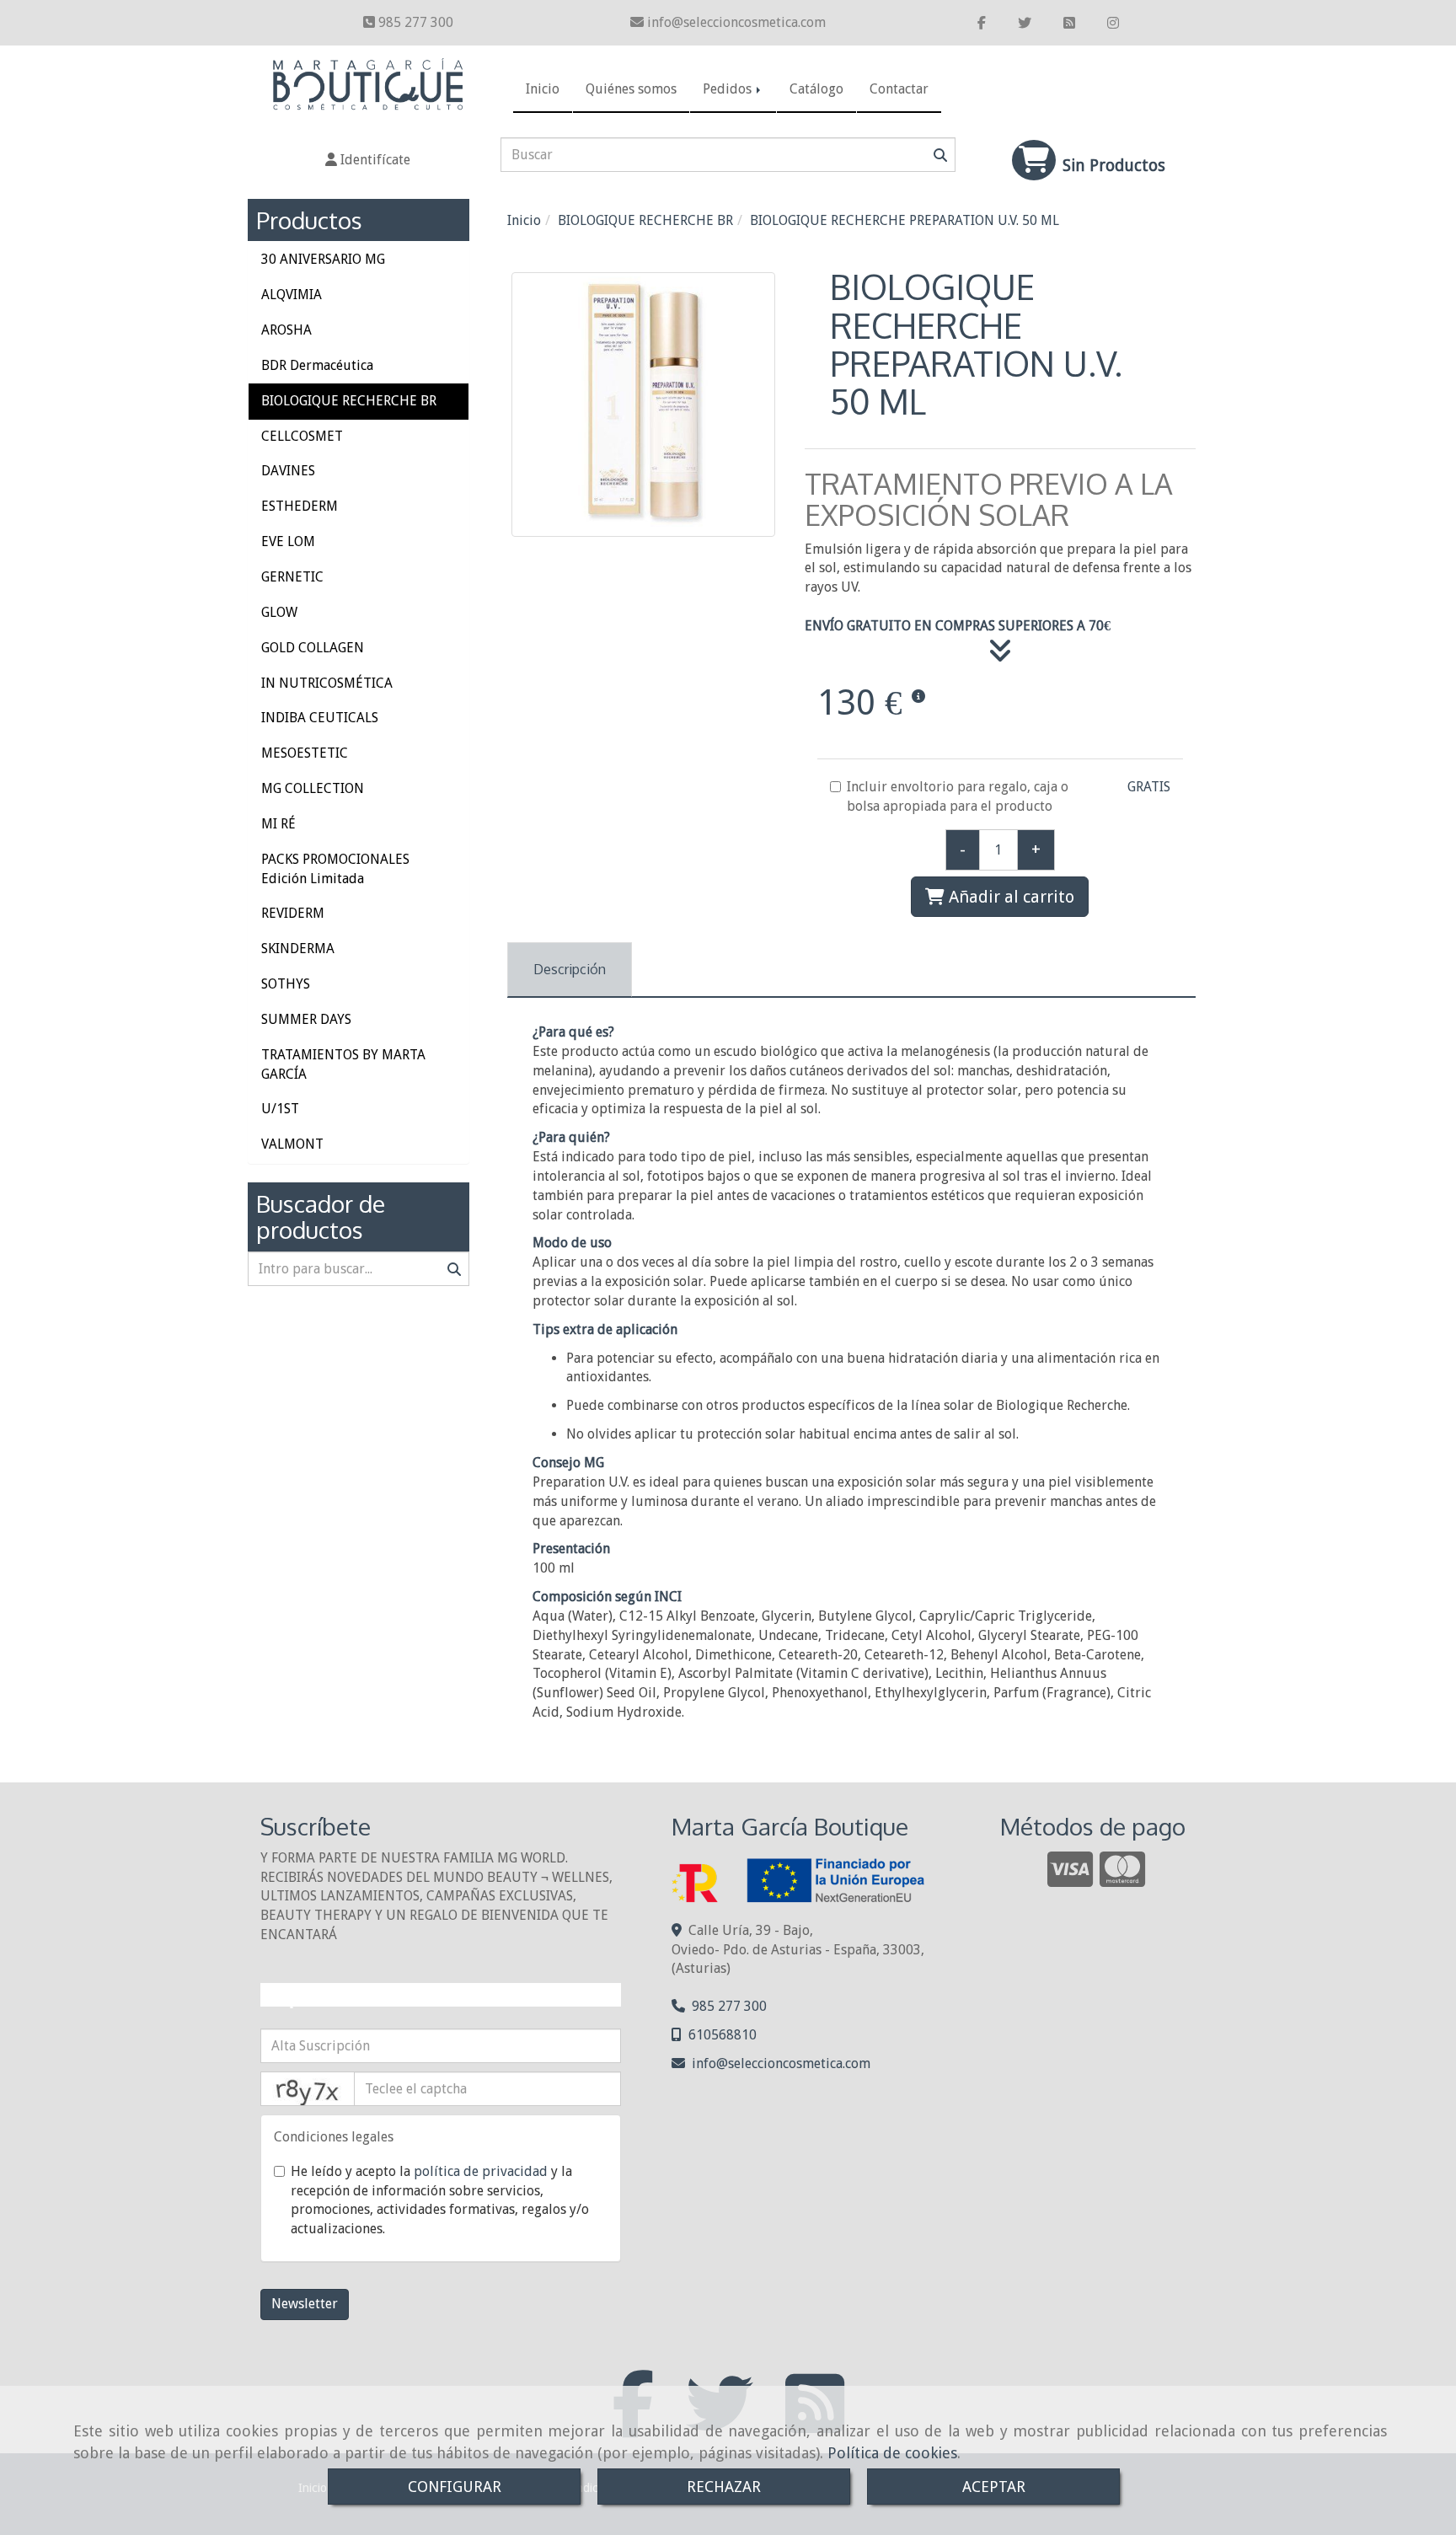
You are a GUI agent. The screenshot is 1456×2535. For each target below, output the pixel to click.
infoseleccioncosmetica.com (736, 22)
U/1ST (280, 1109)
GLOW (279, 612)
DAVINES (288, 471)
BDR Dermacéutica (317, 365)
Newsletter (305, 2304)
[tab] (570, 970)
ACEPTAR (994, 2487)
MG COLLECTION (313, 788)
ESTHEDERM (300, 506)
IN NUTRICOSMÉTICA (327, 683)
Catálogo (816, 89)
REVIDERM (293, 913)
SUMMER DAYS (306, 1019)
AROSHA (286, 330)
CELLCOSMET (302, 436)
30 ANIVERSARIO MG (323, 259)
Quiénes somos (631, 89)
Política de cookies (892, 2453)
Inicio (543, 89)
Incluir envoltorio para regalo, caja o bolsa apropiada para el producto (958, 796)
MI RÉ (278, 824)
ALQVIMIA (292, 295)
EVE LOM (288, 541)
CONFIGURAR (455, 2487)
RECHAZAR (724, 2487)
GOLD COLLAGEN (313, 648)
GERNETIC (292, 577)
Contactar (899, 89)
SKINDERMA (298, 949)
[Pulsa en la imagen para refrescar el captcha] (308, 2089)
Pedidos (729, 89)
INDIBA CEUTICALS (320, 718)
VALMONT (292, 1144)
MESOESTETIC (305, 753)
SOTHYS (286, 984)
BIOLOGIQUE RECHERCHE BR (349, 401)
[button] (368, 161)
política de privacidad (481, 2171)
